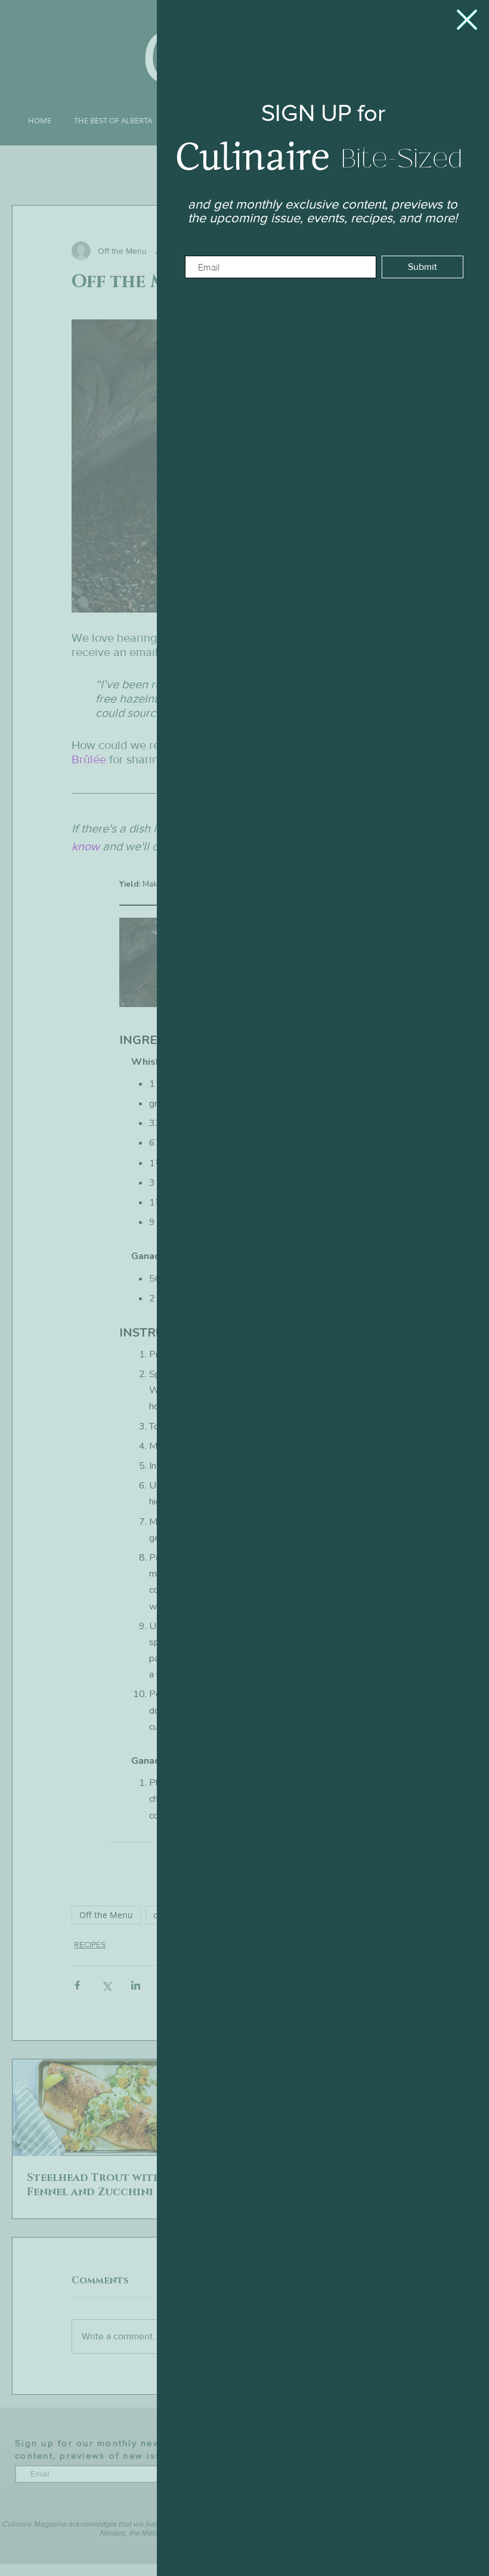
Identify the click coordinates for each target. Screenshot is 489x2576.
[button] (467, 20)
